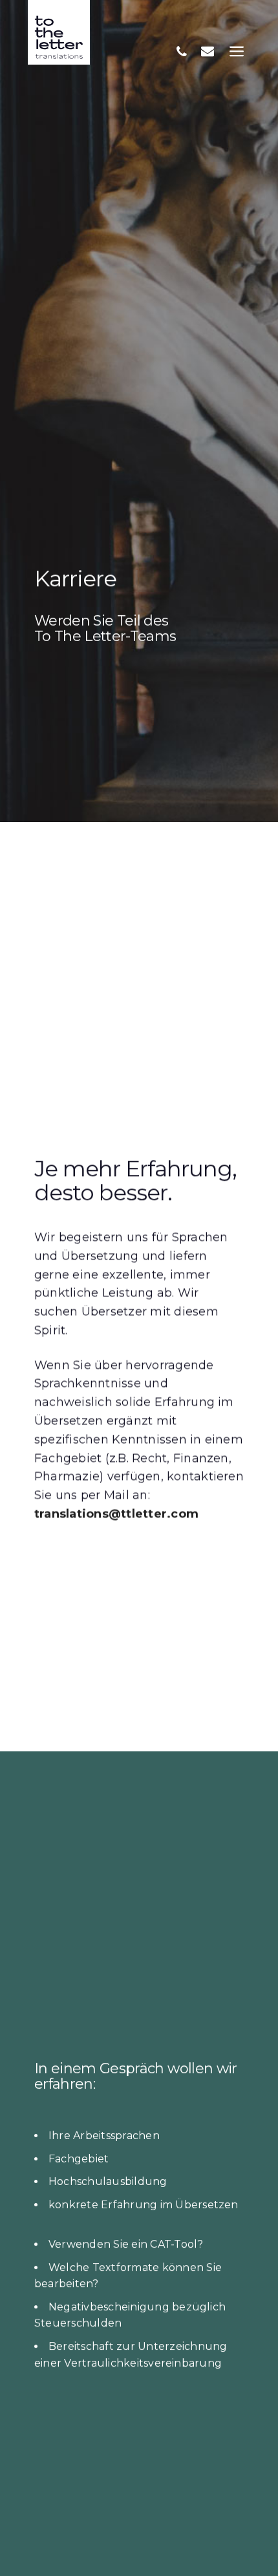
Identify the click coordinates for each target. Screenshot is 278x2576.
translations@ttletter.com (116, 1514)
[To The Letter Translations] (59, 32)
